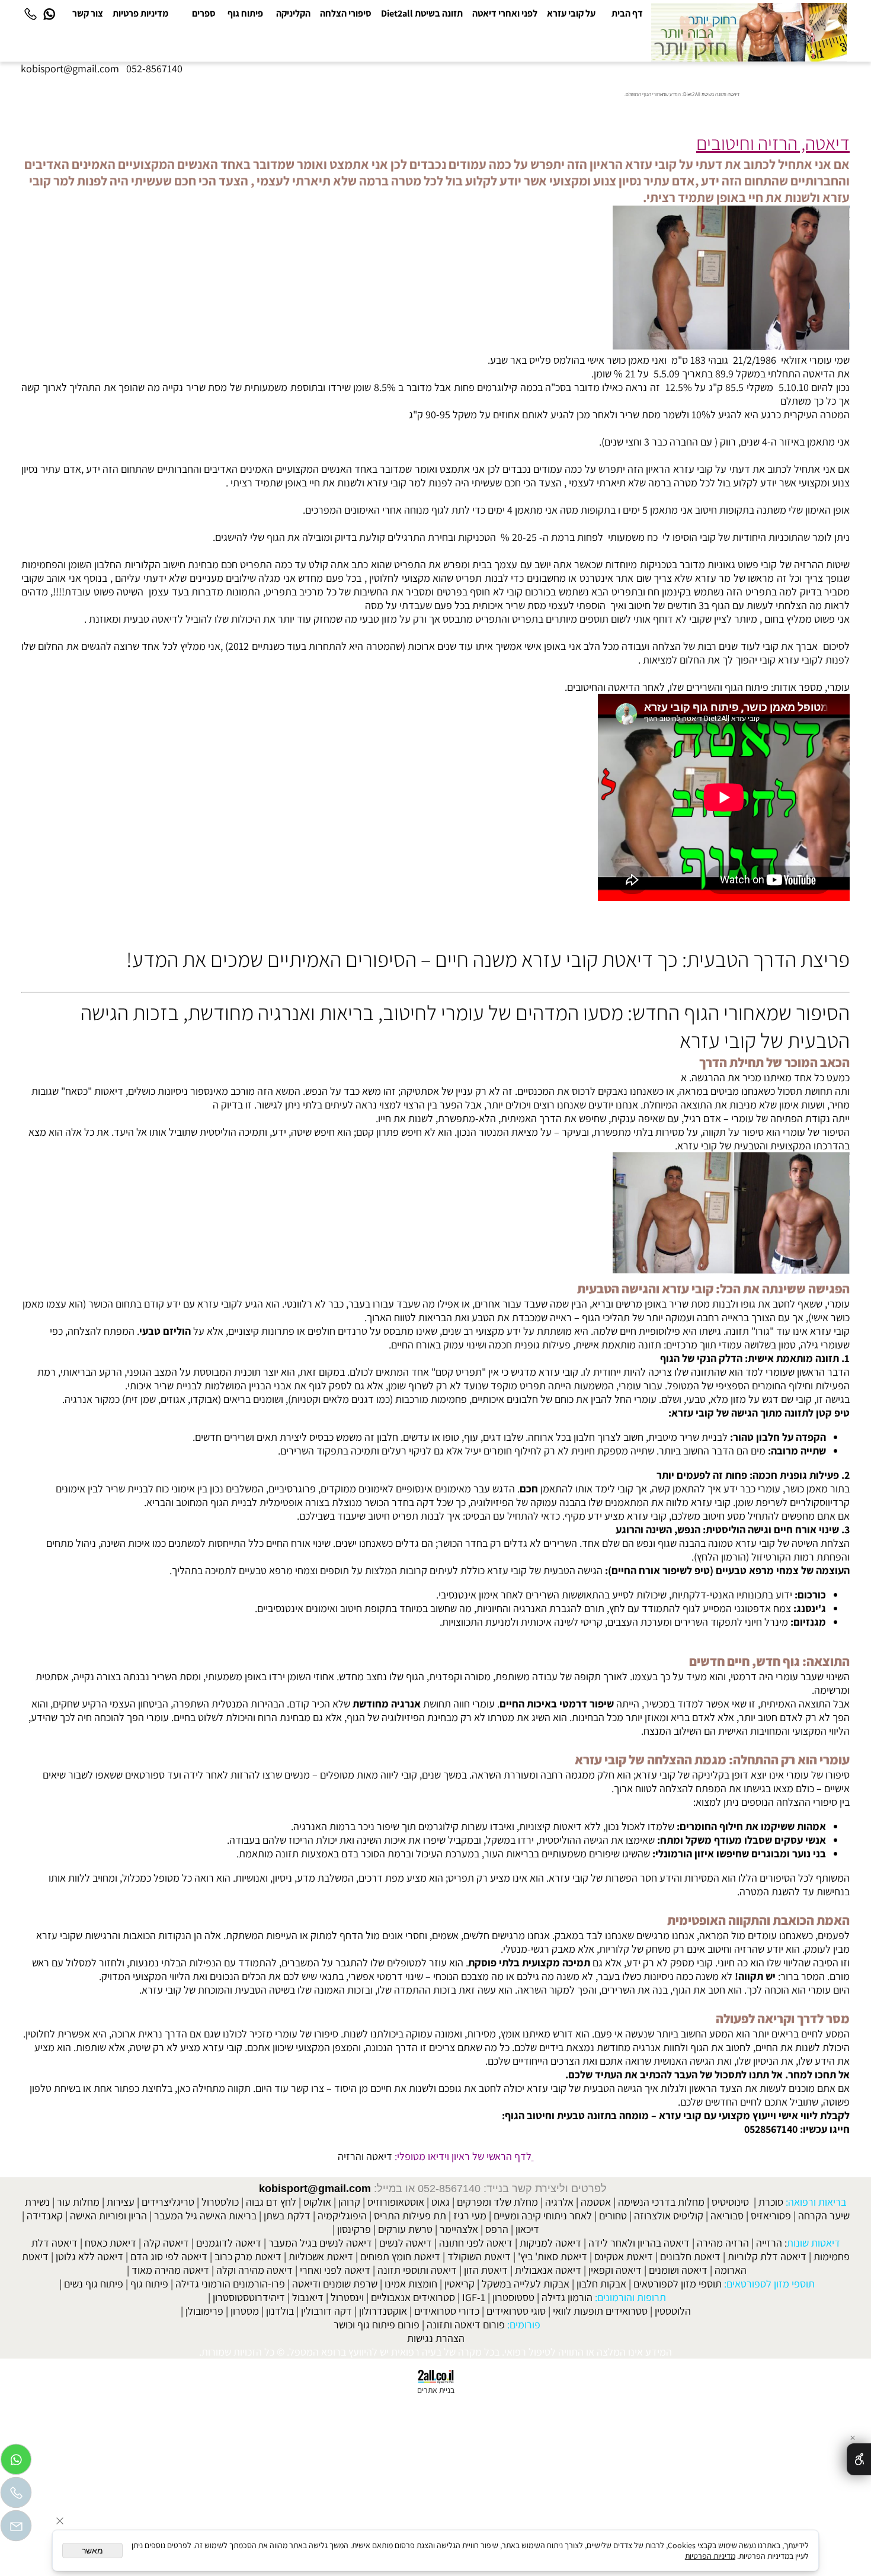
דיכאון (527, 2229)
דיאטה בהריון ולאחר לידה (639, 2243)
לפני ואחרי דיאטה (505, 13)
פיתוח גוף (245, 13)
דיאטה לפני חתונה (476, 2243)
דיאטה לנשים (406, 2243)
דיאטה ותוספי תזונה (417, 2270)
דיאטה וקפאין (615, 2270)
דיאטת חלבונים (690, 2256)
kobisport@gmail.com (315, 2189)
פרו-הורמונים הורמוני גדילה (230, 2284)
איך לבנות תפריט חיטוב (414, 1516)
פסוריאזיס (771, 2215)
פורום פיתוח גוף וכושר (377, 2325)
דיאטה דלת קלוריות (767, 2256)
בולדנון (280, 2311)
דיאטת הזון (486, 2270)
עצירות (121, 2202)
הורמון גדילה (567, 2297)
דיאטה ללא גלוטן (89, 2256)
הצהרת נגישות (436, 2338)
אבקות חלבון (601, 2284)
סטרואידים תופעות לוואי (600, 2311)
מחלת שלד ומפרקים (497, 2202)
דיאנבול (308, 2297)
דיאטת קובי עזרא (587, 959)
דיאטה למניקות (550, 2243)
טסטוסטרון (513, 2297)
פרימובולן (204, 2311)
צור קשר (88, 13)
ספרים (204, 13)
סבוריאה (727, 2215)
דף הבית (627, 13)
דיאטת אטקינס (624, 2256)
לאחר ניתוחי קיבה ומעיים (543, 2215)
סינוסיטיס (730, 2202)
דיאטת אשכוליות (321, 2256)
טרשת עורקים (405, 2229)
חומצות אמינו (411, 2284)
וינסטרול (347, 2297)
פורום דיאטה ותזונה (466, 2325)
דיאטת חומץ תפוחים (400, 2256)
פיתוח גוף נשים (94, 2284)
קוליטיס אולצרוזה (669, 2215)
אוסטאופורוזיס (396, 2202)
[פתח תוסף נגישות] (859, 2459)
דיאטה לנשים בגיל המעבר (320, 2243)
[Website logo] (749, 32)
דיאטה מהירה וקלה (254, 2270)
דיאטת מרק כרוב (248, 2256)
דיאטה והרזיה (365, 2156)
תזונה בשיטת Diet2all (422, 13)
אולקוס (317, 2202)
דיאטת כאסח (111, 2243)
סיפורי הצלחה (346, 13)
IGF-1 (474, 2297)
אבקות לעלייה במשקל (526, 2284)
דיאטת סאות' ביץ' (553, 2256)
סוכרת (771, 2202)
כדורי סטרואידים (447, 2311)
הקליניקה (293, 13)
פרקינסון (354, 2229)
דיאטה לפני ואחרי (335, 2270)
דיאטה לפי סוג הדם (169, 2256)
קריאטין (459, 2284)
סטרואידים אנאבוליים (413, 2297)
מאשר (92, 2551)
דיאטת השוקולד (479, 2256)
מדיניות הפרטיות (710, 2556)
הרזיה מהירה (723, 2243)
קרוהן (349, 2202)
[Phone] (30, 14)
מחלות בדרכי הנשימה (661, 2202)
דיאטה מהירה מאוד (170, 2270)
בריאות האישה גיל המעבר (205, 2215)
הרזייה (769, 2243)
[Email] (16, 2529)
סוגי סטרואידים (516, 2311)
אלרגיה (559, 2202)
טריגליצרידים (168, 2202)
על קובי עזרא (571, 13)
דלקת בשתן (287, 2215)
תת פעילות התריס (410, 2215)
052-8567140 (154, 68)
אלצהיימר (459, 2229)
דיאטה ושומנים (678, 2270)
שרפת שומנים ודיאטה (335, 2284)
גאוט (441, 2202)
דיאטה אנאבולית (548, 2270)
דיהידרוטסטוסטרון (249, 2297)
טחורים (613, 2215)
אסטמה (596, 2202)
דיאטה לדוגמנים (229, 2243)
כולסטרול (220, 2202)
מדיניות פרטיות (140, 13)
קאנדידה (45, 2215)
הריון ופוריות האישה (108, 2215)
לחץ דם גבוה (271, 2202)
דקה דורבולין (326, 2311)
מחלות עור (78, 2202)
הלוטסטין (673, 2311)
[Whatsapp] (49, 14)
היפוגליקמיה (342, 2215)
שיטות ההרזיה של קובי (805, 564)
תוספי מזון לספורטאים (678, 2284)
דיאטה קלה (166, 2243)
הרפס (497, 2229)
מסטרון (245, 2311)
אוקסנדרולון (383, 2311)
